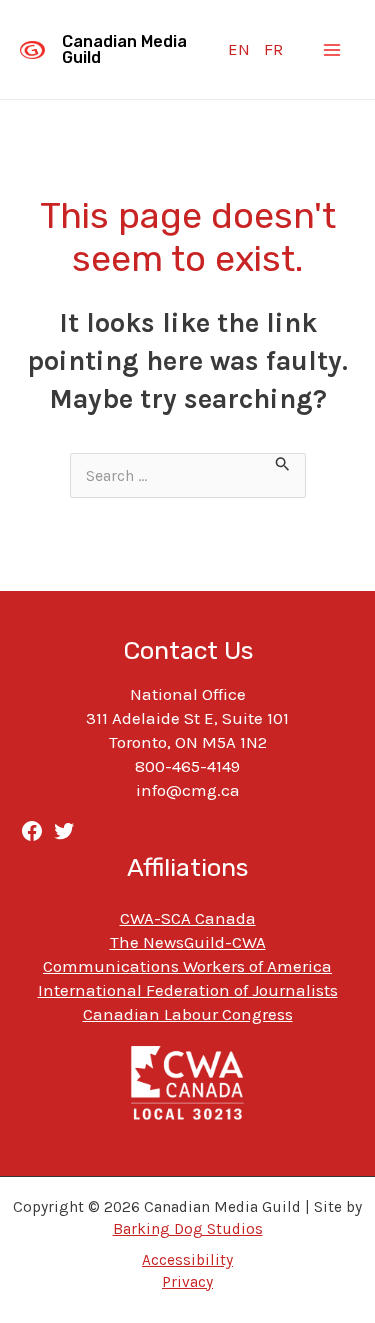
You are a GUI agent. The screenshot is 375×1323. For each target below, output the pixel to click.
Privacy (187, 1282)
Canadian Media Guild (124, 49)
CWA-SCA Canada (188, 918)
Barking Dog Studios (188, 1229)
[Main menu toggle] (333, 50)
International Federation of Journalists (188, 990)
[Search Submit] (283, 465)
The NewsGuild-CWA (188, 942)
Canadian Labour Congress (188, 1014)
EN (239, 49)
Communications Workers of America (187, 966)
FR (273, 49)
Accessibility (187, 1260)
